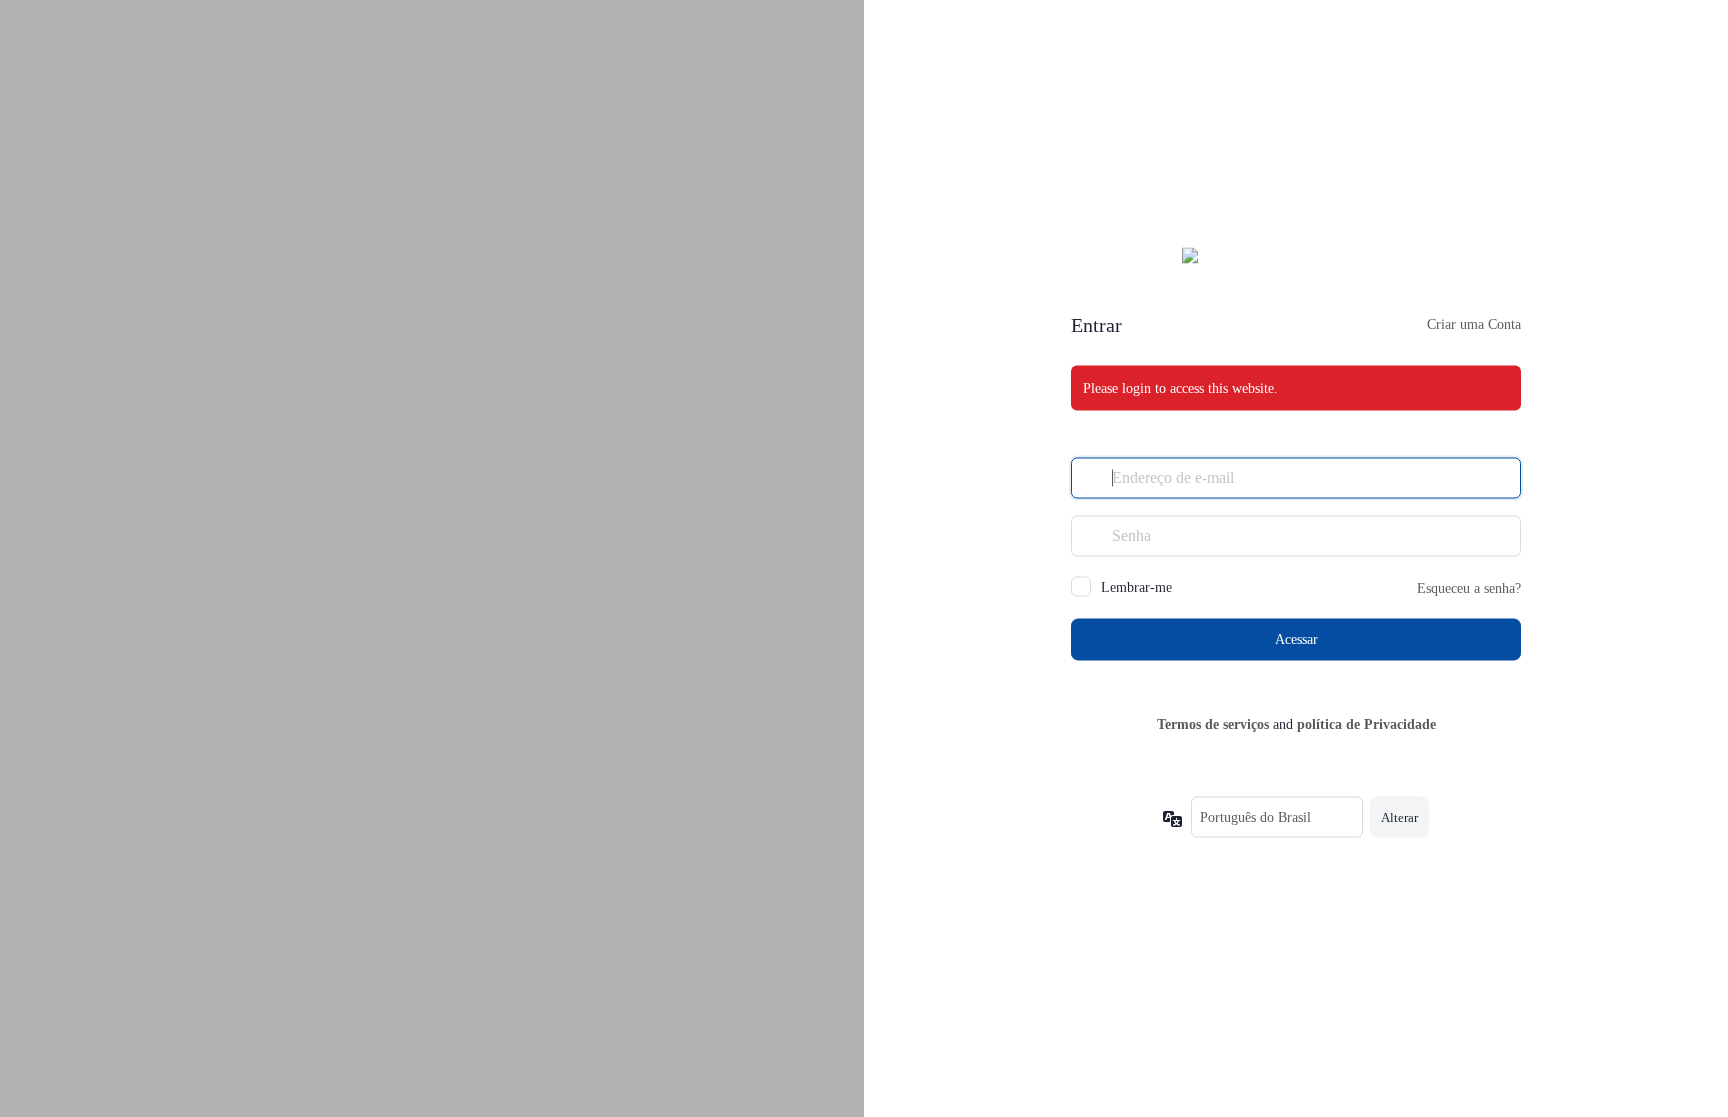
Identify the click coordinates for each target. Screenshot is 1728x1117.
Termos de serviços (1213, 723)
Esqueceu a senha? (1469, 587)
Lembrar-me (1136, 586)
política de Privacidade (1366, 723)
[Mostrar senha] (1501, 535)
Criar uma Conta (1474, 323)
